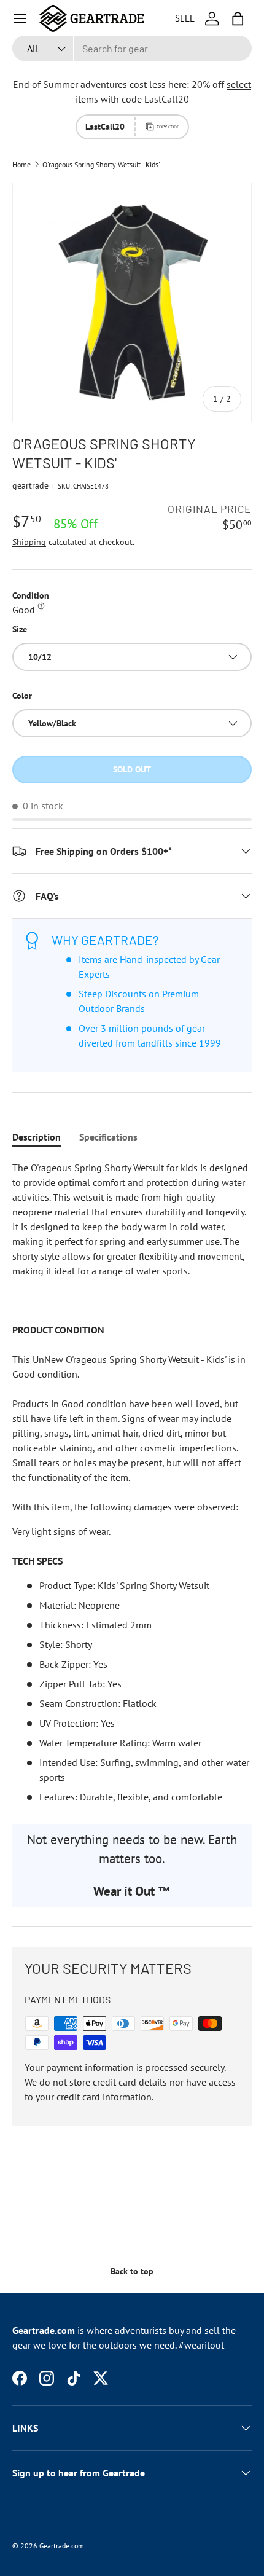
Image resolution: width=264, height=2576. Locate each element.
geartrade (30, 485)
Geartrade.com (62, 2546)
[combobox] (132, 48)
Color (22, 696)
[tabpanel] (132, 1482)
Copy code (168, 127)
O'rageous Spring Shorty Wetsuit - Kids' (101, 165)
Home (21, 165)
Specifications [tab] (108, 1137)
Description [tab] (37, 1137)
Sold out (132, 769)
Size (20, 629)
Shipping (29, 542)
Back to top (132, 2271)
